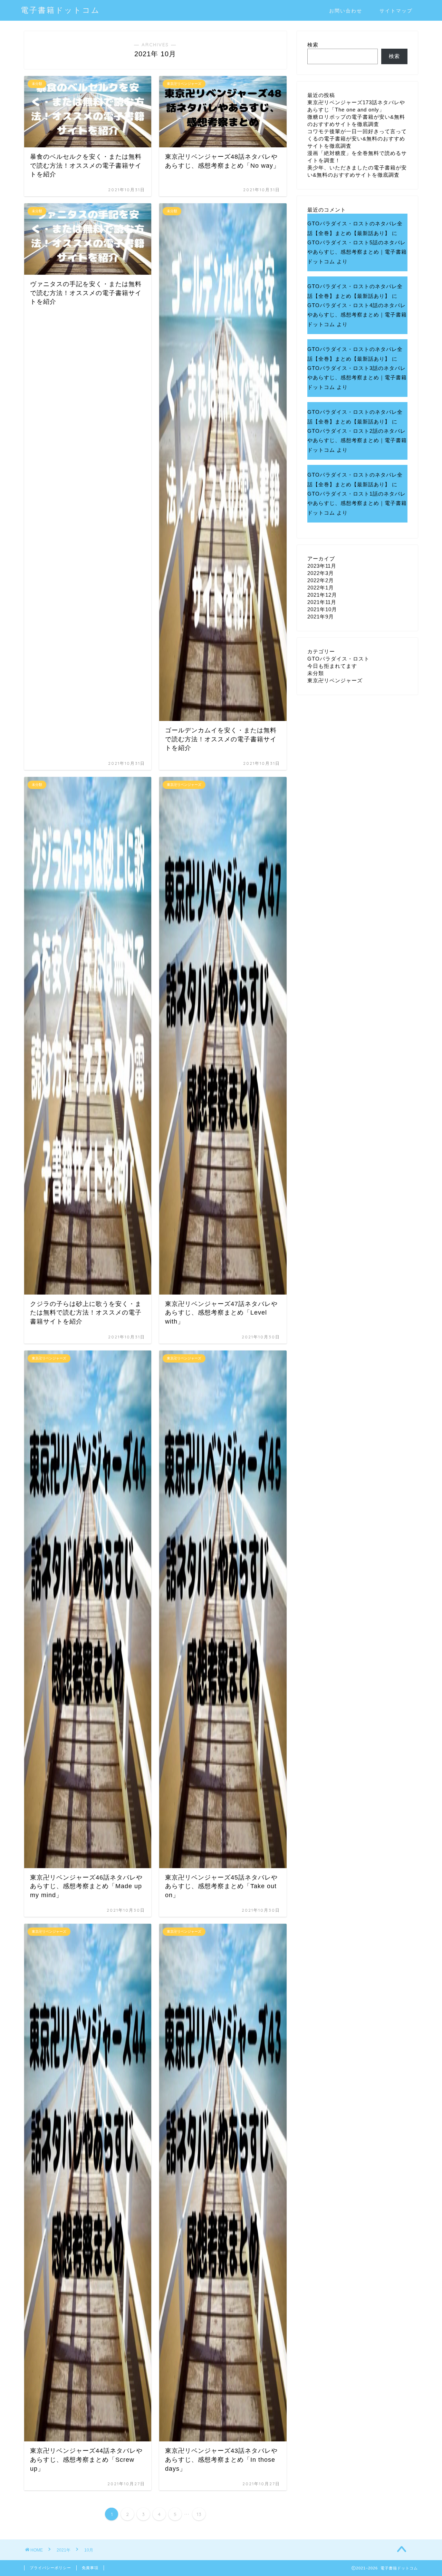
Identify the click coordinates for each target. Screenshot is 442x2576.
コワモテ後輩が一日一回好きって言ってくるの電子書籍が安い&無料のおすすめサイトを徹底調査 (357, 139)
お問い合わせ (346, 11)
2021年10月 (322, 609)
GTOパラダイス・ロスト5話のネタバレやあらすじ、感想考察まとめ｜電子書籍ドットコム (357, 252)
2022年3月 (321, 573)
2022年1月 (321, 588)
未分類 (316, 673)
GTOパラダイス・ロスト (338, 659)
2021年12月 (322, 595)
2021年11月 (322, 602)
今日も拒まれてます (332, 666)
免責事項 (90, 2568)
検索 (313, 45)
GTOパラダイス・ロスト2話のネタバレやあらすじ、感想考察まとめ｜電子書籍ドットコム (357, 440)
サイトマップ (396, 11)
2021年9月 (321, 617)
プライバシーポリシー (50, 2568)
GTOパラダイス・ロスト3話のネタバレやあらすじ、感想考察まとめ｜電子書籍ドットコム (357, 378)
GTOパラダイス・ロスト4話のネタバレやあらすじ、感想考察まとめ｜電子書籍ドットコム (357, 315)
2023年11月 (322, 566)
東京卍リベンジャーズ (335, 680)
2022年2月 (321, 580)
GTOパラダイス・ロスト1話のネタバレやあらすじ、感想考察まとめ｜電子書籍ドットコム (357, 503)
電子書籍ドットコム (60, 10)
